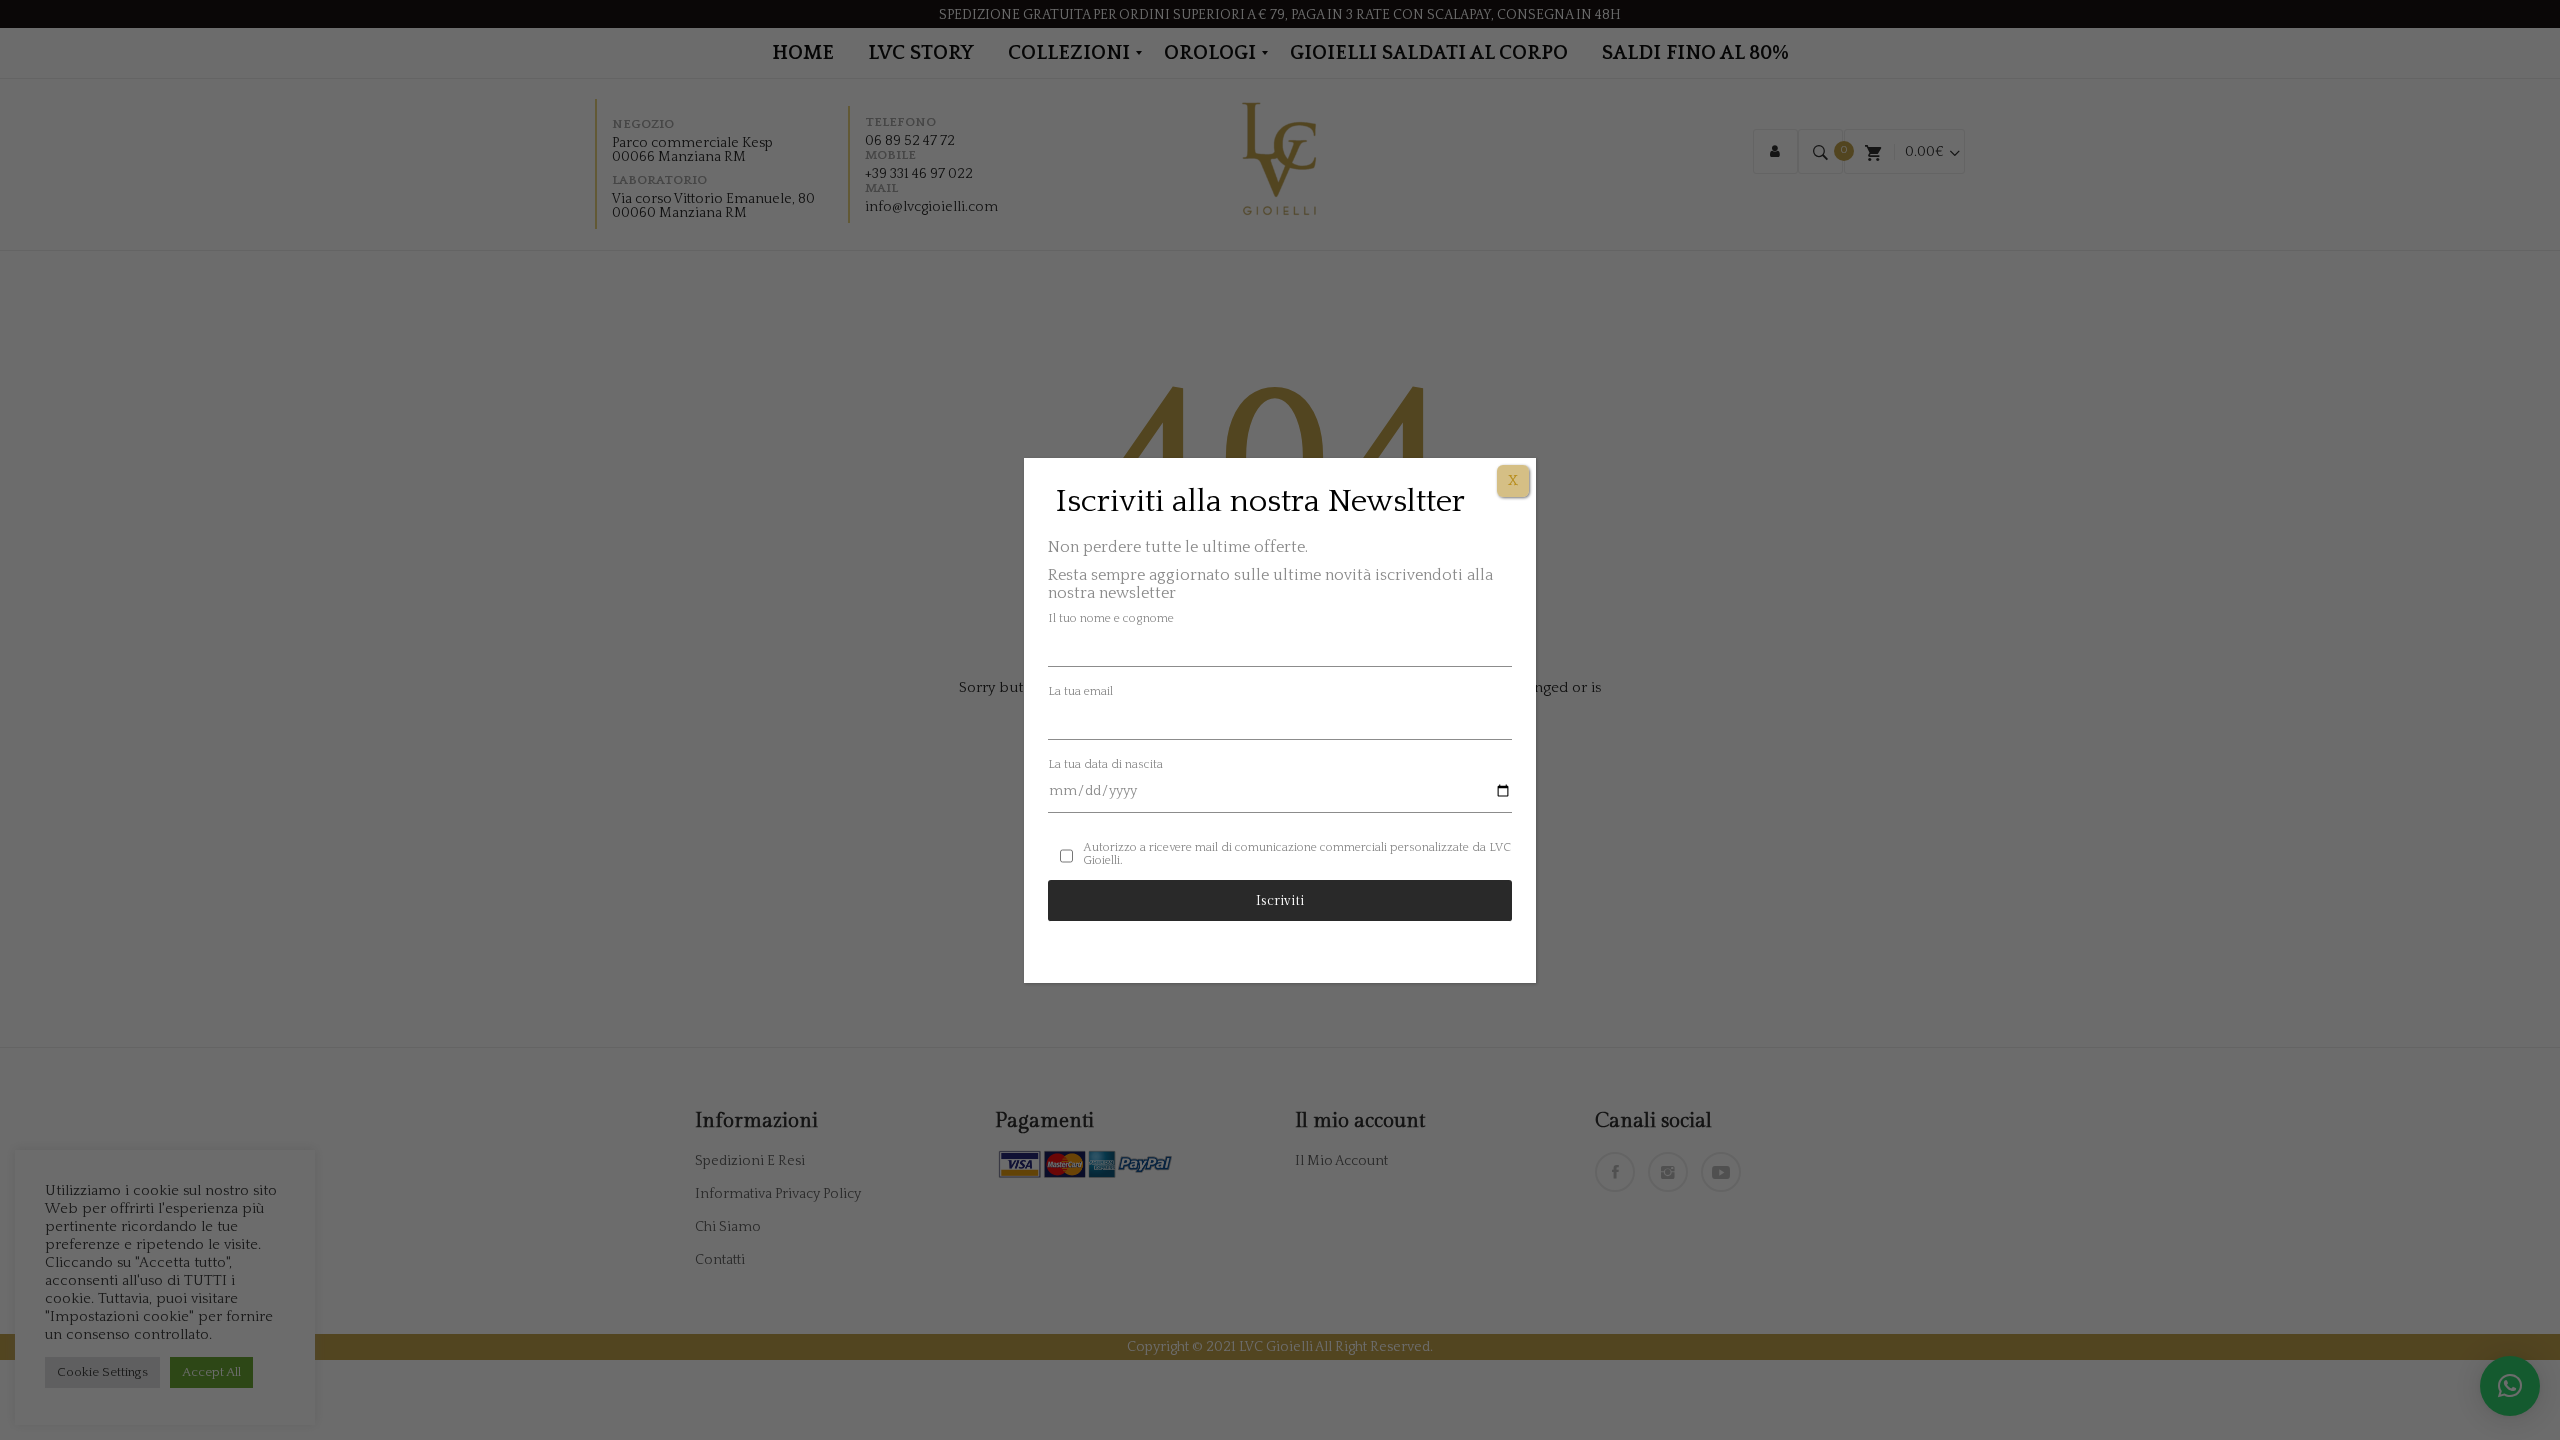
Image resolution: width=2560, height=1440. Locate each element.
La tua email (1080, 691)
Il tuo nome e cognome (1111, 618)
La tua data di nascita (1105, 764)
